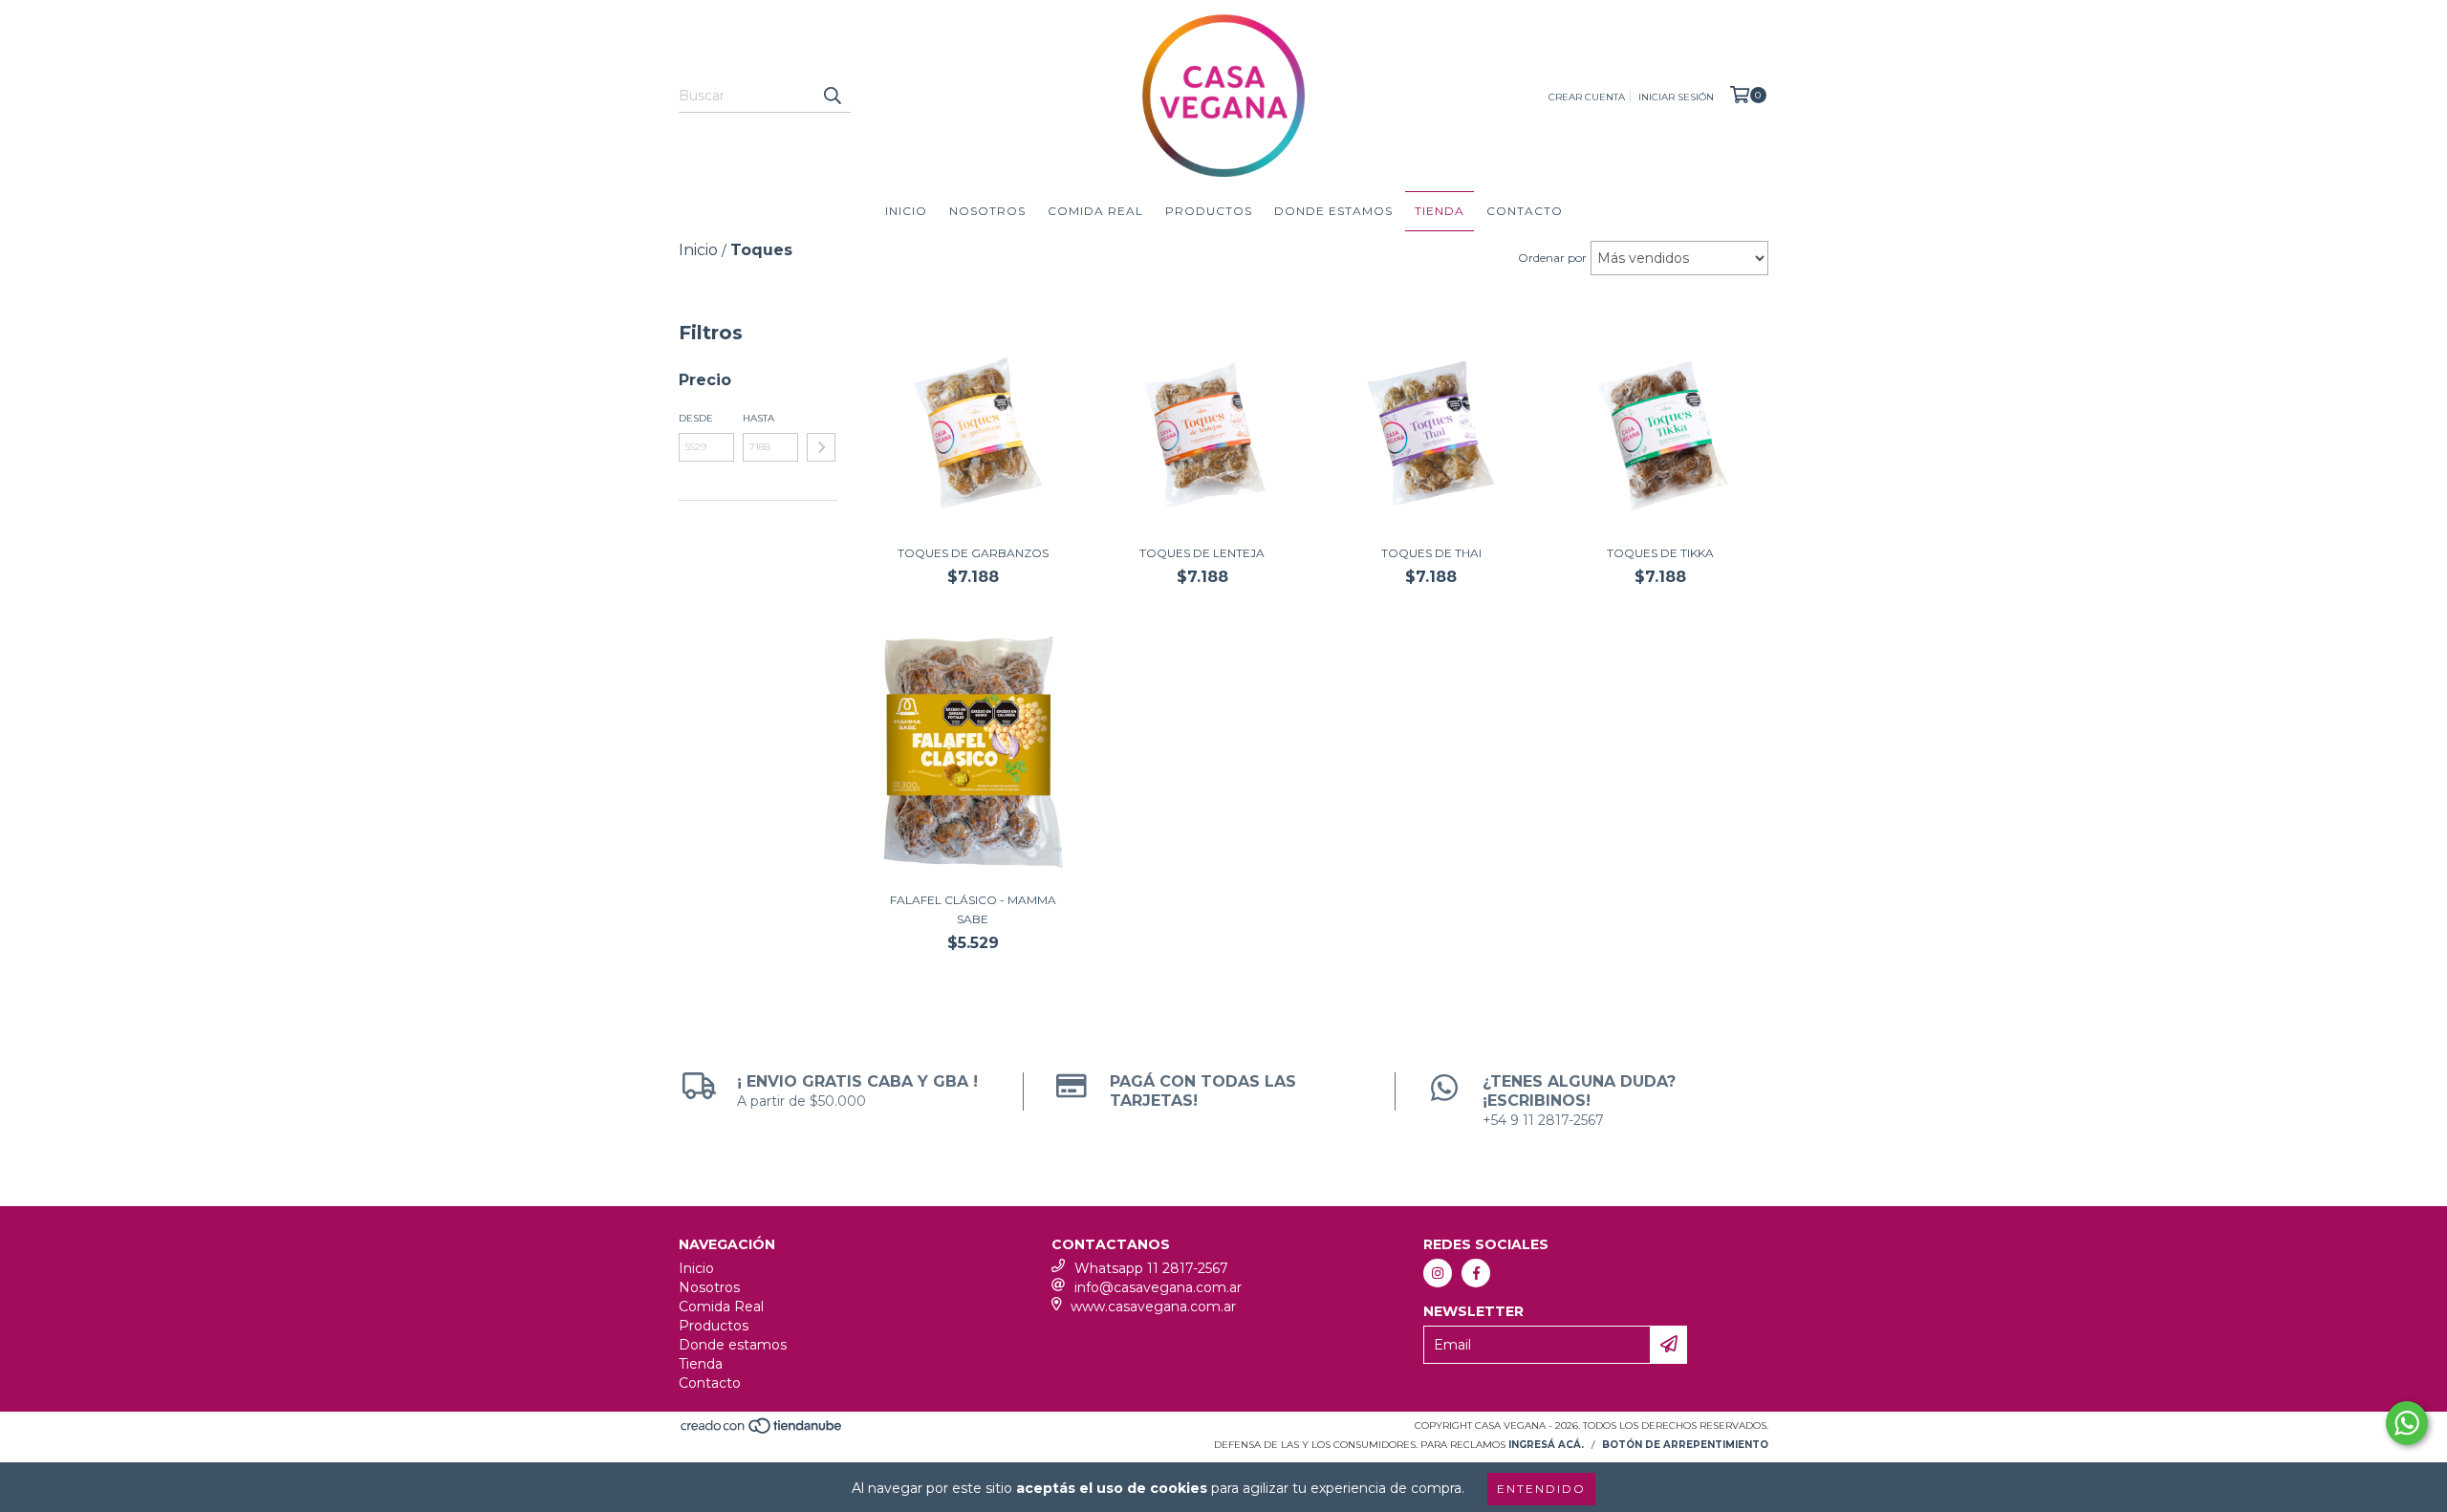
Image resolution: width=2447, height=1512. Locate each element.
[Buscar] (832, 96)
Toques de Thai (1431, 553)
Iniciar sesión (1676, 97)
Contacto (1525, 211)
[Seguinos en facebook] (1476, 1273)
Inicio (906, 211)
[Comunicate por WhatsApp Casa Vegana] (2407, 1423)
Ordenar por (1552, 258)
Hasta (758, 418)
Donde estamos (1333, 211)
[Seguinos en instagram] (1438, 1273)
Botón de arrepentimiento (1685, 1445)
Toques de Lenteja (1202, 553)
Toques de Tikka (1660, 553)
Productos (1209, 211)
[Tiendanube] (762, 1431)
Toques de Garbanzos (973, 553)
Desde (696, 418)
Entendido (1541, 1489)
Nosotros (987, 211)
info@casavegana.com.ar (1158, 1287)
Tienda (1440, 211)
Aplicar (821, 447)
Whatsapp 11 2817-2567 (1151, 1268)
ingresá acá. (1546, 1445)
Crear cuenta (1587, 97)
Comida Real (1095, 211)
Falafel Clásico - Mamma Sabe (973, 909)
